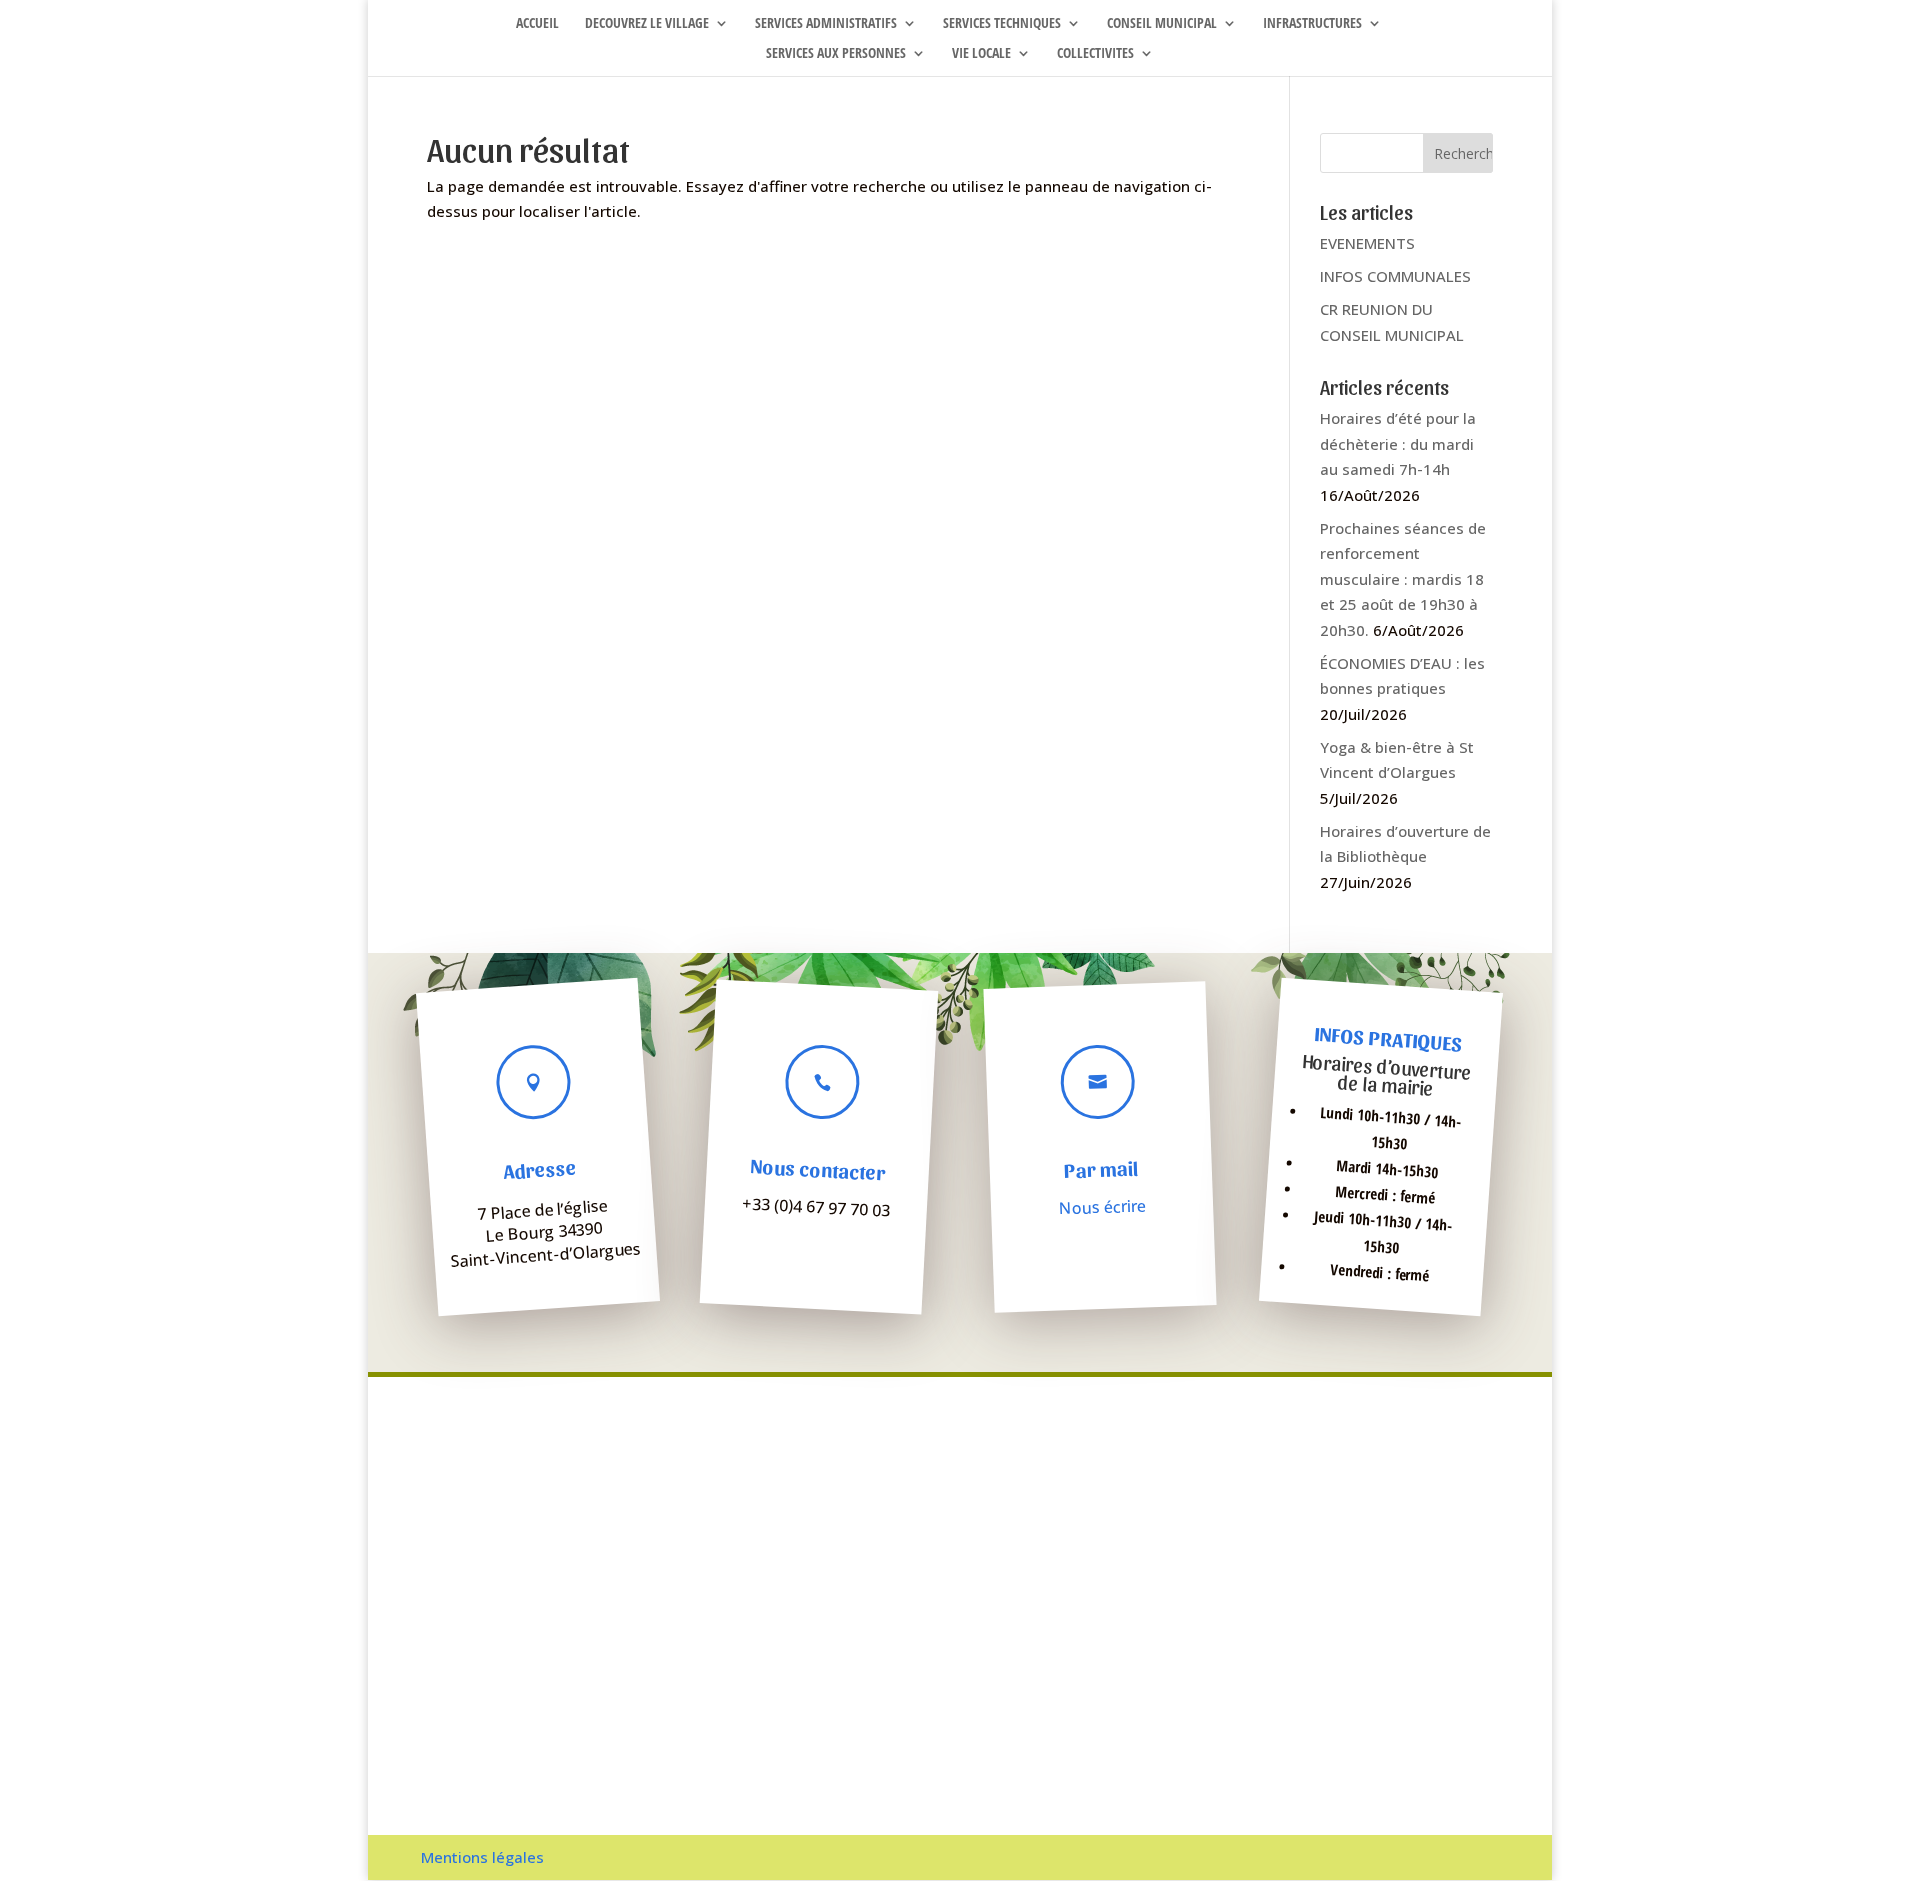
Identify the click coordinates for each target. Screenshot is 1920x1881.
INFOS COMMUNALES (1395, 276)
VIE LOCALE (981, 54)
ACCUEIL (537, 24)
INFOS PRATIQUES (1388, 1039)
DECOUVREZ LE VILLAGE (647, 24)
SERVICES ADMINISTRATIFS (826, 24)
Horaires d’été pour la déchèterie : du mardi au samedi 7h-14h (1398, 443)
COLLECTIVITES (1095, 54)
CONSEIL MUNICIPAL (1162, 24)
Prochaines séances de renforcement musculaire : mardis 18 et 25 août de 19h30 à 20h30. (1403, 579)
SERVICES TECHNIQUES (1002, 24)
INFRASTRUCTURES (1312, 24)
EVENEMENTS (1367, 243)
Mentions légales (482, 1857)
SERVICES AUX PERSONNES (836, 54)
